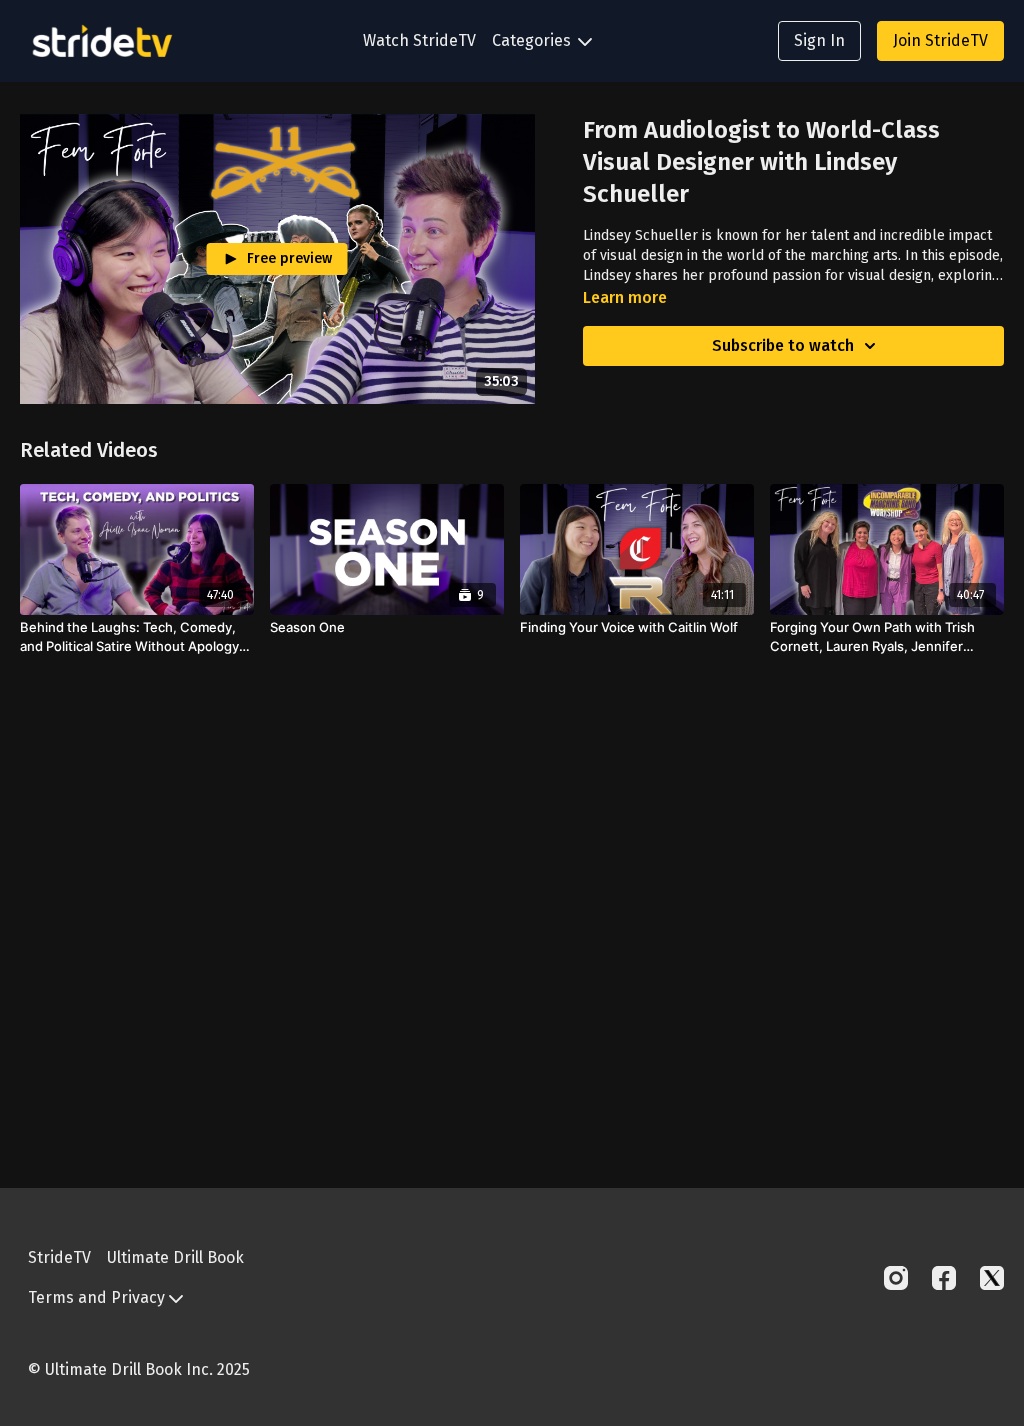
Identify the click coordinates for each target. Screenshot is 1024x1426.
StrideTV (59, 1257)
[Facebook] (944, 1278)
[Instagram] (896, 1278)
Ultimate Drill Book (175, 1257)
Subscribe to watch (783, 345)
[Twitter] (992, 1278)
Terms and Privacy (98, 1297)
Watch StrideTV (419, 40)
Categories (533, 40)
